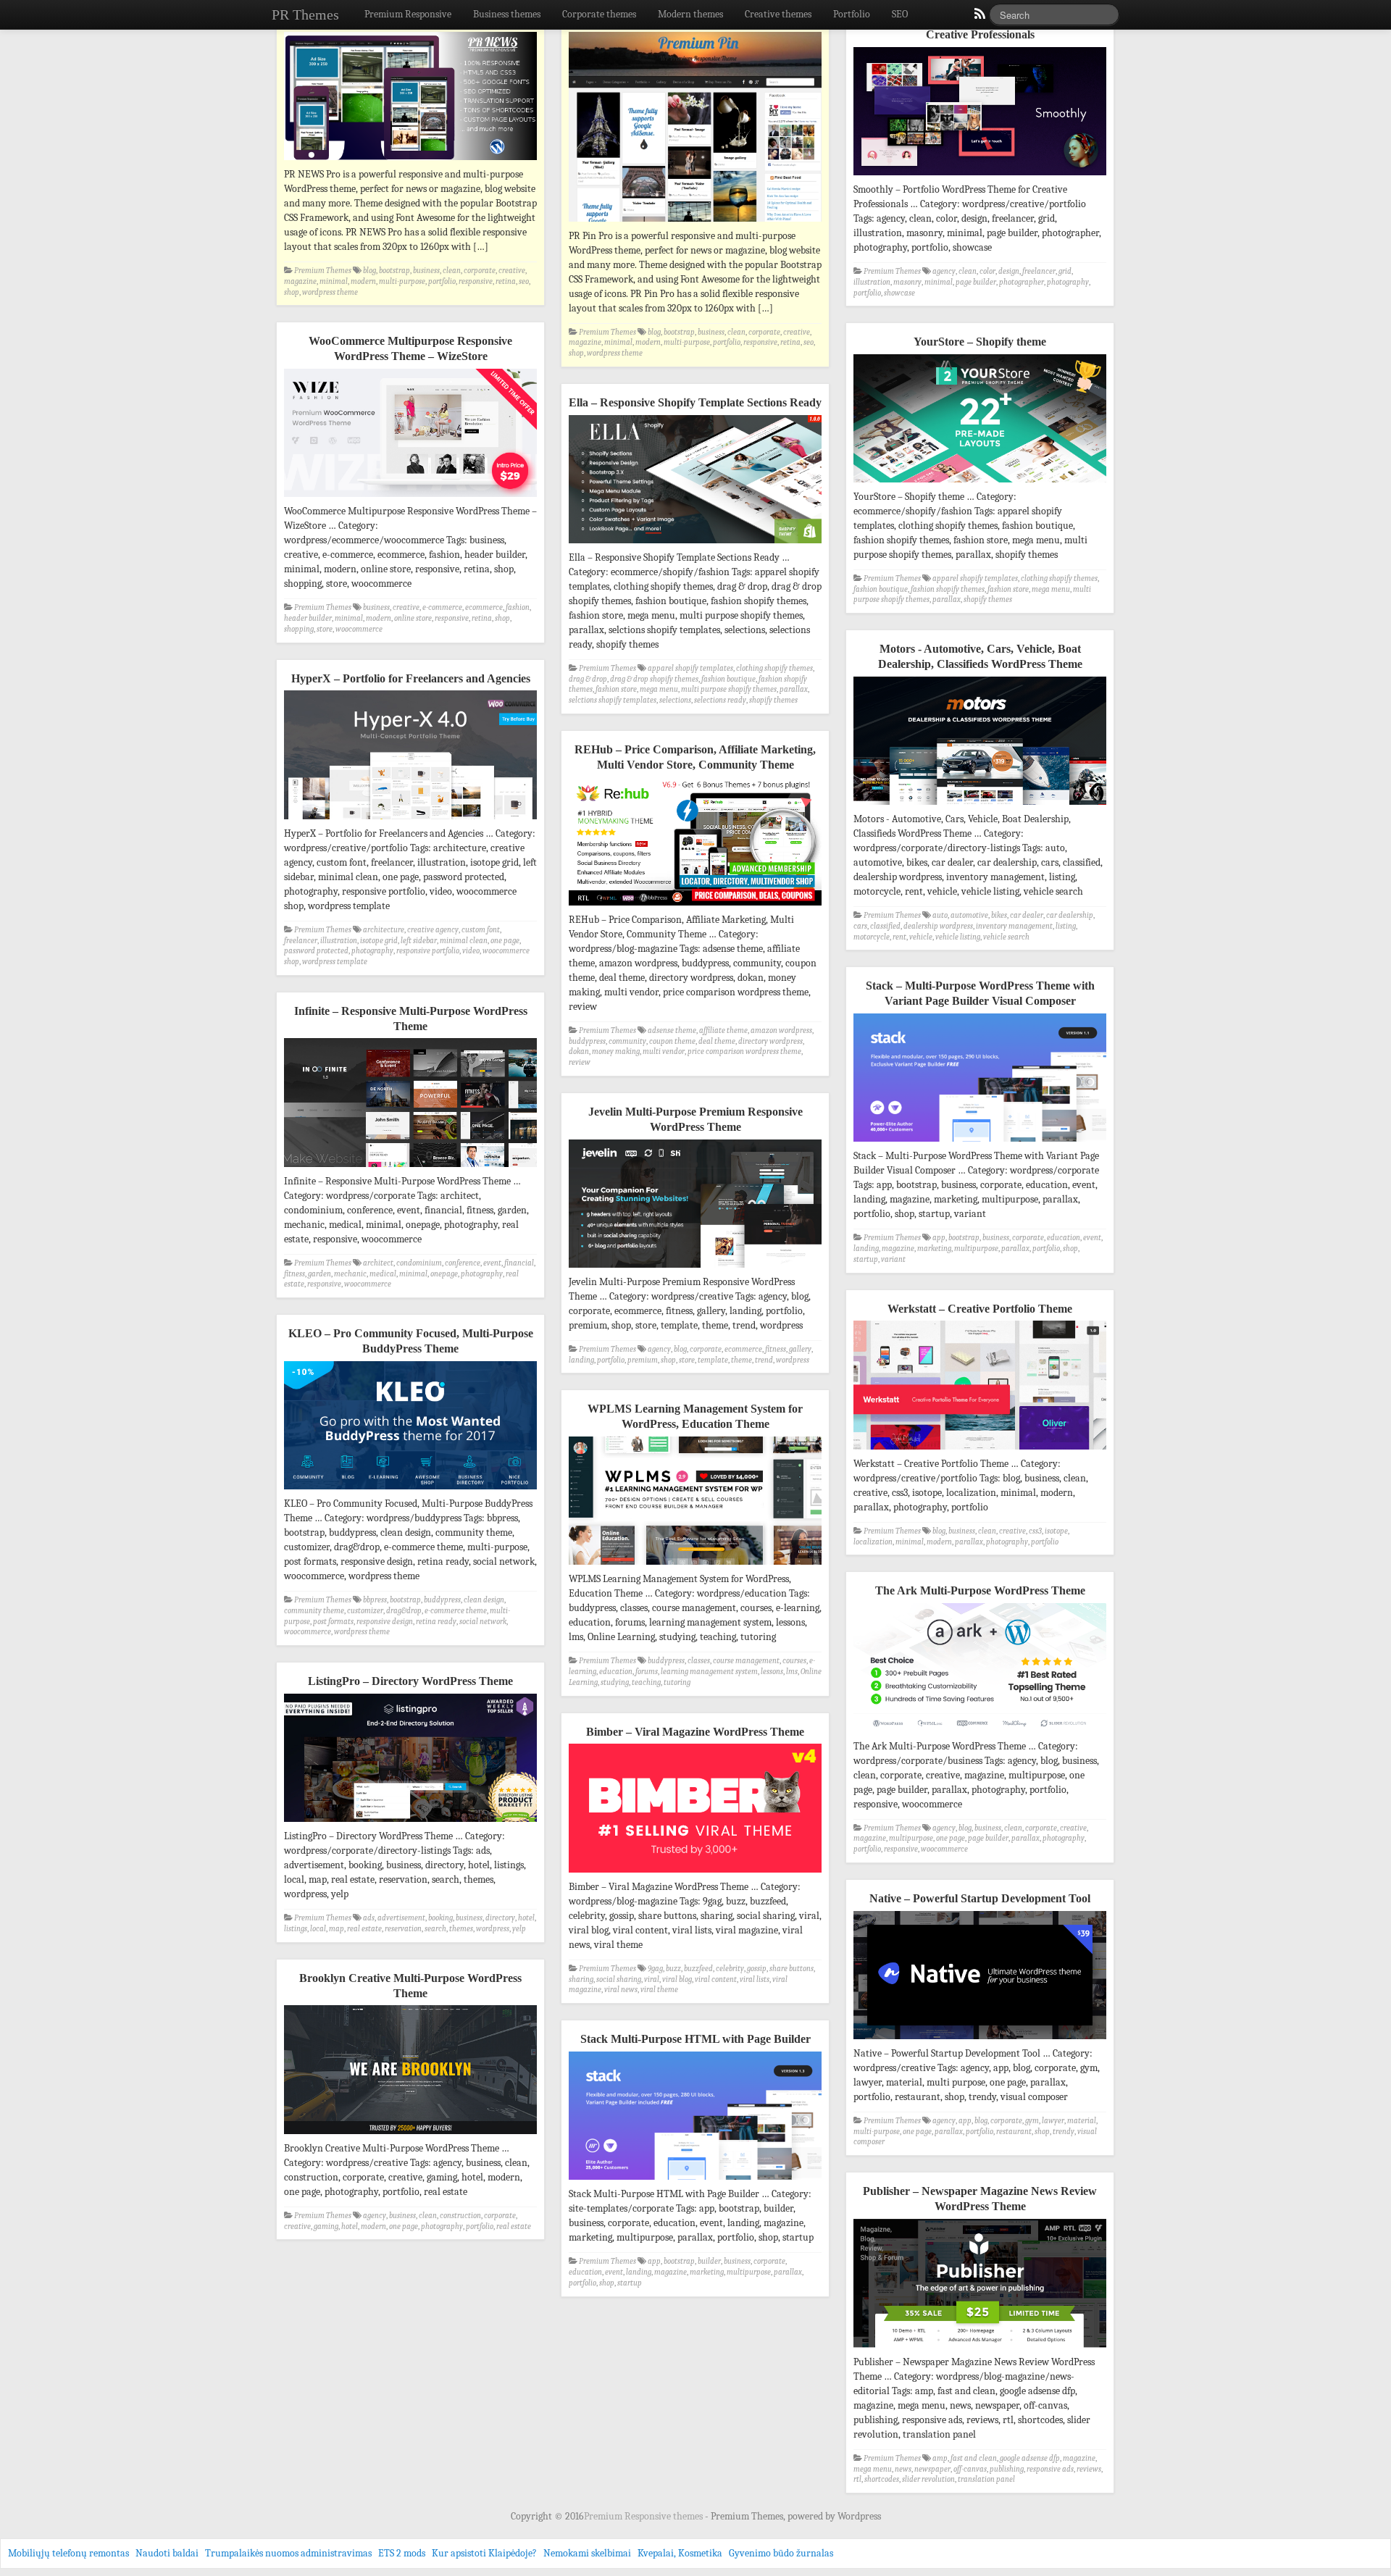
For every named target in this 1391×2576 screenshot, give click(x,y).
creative (512, 271)
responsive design (385, 1622)
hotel (526, 1918)
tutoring (677, 1682)
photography (1068, 282)
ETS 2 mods (402, 2553)
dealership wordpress (938, 926)
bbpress (375, 1600)
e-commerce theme (456, 1611)
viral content (716, 1979)
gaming (326, 2226)
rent (899, 937)
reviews (1089, 2469)
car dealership (1070, 915)
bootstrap (394, 271)
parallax (947, 599)
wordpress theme (330, 292)
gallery (800, 1349)
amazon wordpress (781, 1030)
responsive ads (1050, 2469)
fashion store (1008, 589)
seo (524, 281)
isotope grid (379, 941)
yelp (519, 1929)
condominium (419, 1263)
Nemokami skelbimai (587, 2553)
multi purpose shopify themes (729, 689)
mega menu (1051, 589)
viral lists (755, 1979)
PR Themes (305, 14)
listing (1066, 926)
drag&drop (404, 1611)
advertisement (401, 1918)
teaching (646, 1682)
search (435, 1929)
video (471, 951)
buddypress (587, 1041)
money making (616, 1051)
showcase (899, 293)
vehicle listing (958, 937)
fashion (518, 607)
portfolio (442, 281)
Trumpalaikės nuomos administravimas (288, 2553)
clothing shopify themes (1059, 578)
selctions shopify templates (613, 700)
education (1064, 1238)
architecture (384, 930)
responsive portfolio (428, 951)
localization (873, 1542)
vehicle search (1006, 937)
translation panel (986, 2479)
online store (413, 618)
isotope (1056, 1531)
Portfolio (852, 14)
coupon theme (672, 1041)
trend (764, 1360)
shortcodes (882, 2479)
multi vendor (664, 1051)
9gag (655, 1969)
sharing (581, 1979)
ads (369, 1918)
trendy (1064, 2132)
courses (794, 1661)
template (713, 1360)
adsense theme (672, 1030)
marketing (934, 1249)
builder (709, 2261)
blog (369, 271)
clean (452, 271)
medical (383, 1274)
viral (652, 1979)
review (580, 1062)
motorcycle (872, 937)
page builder (976, 282)
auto (940, 915)
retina (506, 281)
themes (461, 1929)
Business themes (507, 14)
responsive (476, 281)
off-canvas (970, 2469)
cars (860, 926)
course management (746, 1661)
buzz (673, 1969)
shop (292, 292)
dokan (579, 1051)
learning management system (709, 1672)
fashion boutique (881, 589)
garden (319, 1274)
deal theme (717, 1041)
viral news (621, 1990)
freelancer (1039, 271)
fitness (295, 1274)
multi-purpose (402, 281)
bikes (999, 915)
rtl (857, 2479)
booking (440, 1918)
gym (1032, 2121)
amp (940, 2458)
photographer (1022, 282)
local (318, 1929)
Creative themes (778, 14)
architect (378, 1263)
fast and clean (974, 2458)
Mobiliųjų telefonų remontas (68, 2553)
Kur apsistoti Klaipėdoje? (484, 2553)
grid (1065, 271)
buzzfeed (698, 1969)
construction (460, 2216)
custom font (481, 930)
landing (866, 1249)
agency (944, 271)
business (426, 271)
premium (643, 1360)
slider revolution (928, 2479)
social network (483, 1622)
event (1092, 1238)
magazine (300, 281)
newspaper (932, 2469)
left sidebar (419, 941)
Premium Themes (323, 271)
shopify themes (988, 599)
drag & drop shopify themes (654, 679)
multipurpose (976, 1249)
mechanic (350, 1274)
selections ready (720, 700)
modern (363, 281)
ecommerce (484, 607)
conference (463, 1263)
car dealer (1027, 915)
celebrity (730, 1969)
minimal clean (464, 941)
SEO (900, 14)
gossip (757, 1969)
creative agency (433, 930)
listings (296, 1929)
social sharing (619, 1979)
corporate (480, 271)
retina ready (436, 1622)
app (939, 1238)
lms (792, 1672)
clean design (484, 1600)
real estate (364, 1929)
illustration (872, 282)
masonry (907, 282)
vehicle (921, 937)
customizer (365, 1611)
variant (893, 1259)
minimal (334, 281)
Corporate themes (599, 14)
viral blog (677, 1979)
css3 (1035, 1531)
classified (885, 926)
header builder (308, 618)
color (987, 271)
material (1082, 2121)
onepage (444, 1274)
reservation (403, 1929)
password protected (316, 951)
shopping (299, 629)
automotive (969, 915)
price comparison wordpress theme (744, 1051)
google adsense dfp (1030, 2458)
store (325, 629)
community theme (314, 1611)
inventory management (1014, 926)
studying (615, 1682)
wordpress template (335, 962)
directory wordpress (770, 1041)
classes (699, 1661)
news (903, 2469)
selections (675, 700)
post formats (333, 1622)
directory (500, 1918)
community (627, 1041)
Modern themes (690, 14)
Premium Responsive (408, 14)
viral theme (659, 1990)
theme (742, 1360)
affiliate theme (723, 1030)
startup (866, 1259)
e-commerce (442, 607)
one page (505, 941)
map (337, 1929)
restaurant (1014, 2132)
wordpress (793, 1360)
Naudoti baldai (167, 2553)
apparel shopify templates (975, 578)
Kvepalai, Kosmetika (680, 2553)
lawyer (1053, 2121)
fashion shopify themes (948, 589)
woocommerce (359, 629)
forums (647, 1672)
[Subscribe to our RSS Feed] (979, 17)
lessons (772, 1672)
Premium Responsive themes (644, 2516)
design (1009, 271)
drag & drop (588, 679)
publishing (1007, 2469)
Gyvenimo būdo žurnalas (781, 2553)
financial (519, 1263)
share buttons (791, 1969)
